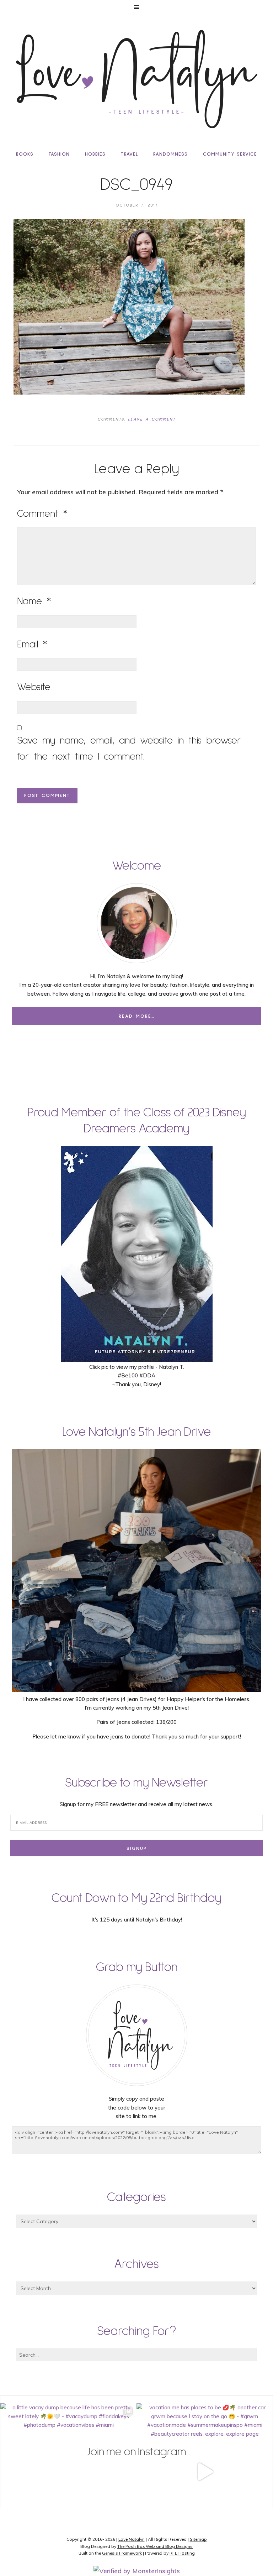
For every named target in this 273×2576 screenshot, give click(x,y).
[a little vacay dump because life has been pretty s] (68, 2471)
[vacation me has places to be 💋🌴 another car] (205, 2471)
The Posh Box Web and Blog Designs (155, 2546)
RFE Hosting (182, 2553)
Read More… (137, 1016)
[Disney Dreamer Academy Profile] (137, 1358)
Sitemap (198, 2539)
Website (34, 687)
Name (34, 601)
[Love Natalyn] (136, 79)
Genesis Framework (122, 2553)
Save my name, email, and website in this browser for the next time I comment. (129, 749)
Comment (42, 514)
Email (32, 645)
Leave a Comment (152, 419)
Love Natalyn (132, 2539)
